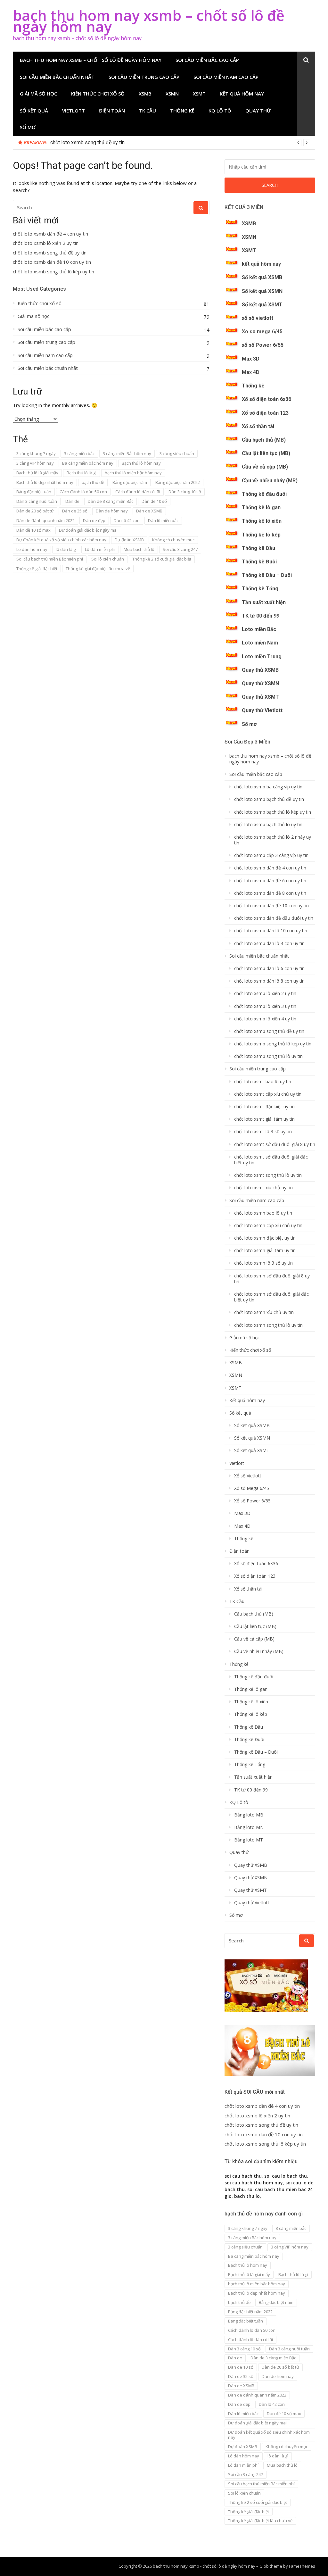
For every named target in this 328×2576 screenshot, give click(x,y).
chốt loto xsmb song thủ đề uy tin (50, 253)
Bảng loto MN (249, 1827)
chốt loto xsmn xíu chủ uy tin (264, 1312)
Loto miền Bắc (259, 629)
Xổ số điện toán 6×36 (256, 1564)
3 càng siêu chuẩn (177, 453)
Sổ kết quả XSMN (262, 291)
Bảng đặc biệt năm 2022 (178, 482)
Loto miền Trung (262, 656)
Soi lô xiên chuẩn (108, 559)
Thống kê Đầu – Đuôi (267, 575)
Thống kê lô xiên (262, 521)
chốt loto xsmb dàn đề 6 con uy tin (270, 881)
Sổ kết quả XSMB (262, 277)
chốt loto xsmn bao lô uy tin (263, 1213)
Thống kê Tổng (260, 589)
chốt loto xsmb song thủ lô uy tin (268, 1056)
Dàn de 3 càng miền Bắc (111, 501)
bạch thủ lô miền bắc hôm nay (133, 473)
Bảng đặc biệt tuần (34, 492)
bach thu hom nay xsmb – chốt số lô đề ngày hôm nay (149, 21)
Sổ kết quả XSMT (262, 305)
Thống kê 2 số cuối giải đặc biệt (162, 559)
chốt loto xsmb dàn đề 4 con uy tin (50, 234)
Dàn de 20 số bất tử (35, 511)
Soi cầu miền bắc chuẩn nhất (57, 77)
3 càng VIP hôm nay (35, 463)
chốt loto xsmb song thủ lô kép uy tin (53, 272)
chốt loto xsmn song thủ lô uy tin (268, 1325)
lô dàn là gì (66, 549)
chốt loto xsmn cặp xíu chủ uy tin (268, 1226)
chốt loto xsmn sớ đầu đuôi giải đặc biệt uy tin (271, 1297)
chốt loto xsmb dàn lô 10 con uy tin (271, 931)
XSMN (172, 94)
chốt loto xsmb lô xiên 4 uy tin (265, 1019)
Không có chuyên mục (173, 540)
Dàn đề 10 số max (33, 530)
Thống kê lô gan (261, 507)
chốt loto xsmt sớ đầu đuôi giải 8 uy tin (275, 1144)
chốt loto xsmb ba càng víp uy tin (268, 787)
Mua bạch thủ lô (139, 549)
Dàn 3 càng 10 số (185, 492)
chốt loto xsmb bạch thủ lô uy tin (268, 825)
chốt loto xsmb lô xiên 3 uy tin (265, 1006)
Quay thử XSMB (260, 670)
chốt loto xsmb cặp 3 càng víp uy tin (271, 855)
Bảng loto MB (249, 1815)
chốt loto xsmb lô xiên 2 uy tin (46, 243)
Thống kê (182, 111)
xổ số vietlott (258, 318)
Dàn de (72, 501)
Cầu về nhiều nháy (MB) (270, 481)
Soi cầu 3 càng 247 (180, 549)
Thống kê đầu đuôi (264, 494)
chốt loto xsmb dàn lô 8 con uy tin (269, 981)
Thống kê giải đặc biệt (37, 569)
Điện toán (112, 111)
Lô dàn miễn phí (100, 549)
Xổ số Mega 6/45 (252, 1488)
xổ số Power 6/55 (263, 345)
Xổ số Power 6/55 (252, 1501)
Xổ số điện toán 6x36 (266, 399)
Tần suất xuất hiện (264, 602)
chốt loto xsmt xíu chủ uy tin (263, 1188)
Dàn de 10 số (154, 501)
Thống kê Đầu (258, 548)
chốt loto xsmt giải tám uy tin (264, 1119)
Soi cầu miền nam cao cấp (226, 77)
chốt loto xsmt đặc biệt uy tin (264, 1107)
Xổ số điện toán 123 (265, 413)
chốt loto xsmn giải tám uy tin (265, 1251)
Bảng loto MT (249, 1840)
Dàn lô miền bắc (163, 520)
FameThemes (302, 2566)
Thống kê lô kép (261, 535)
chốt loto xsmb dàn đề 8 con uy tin (270, 893)
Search (270, 185)
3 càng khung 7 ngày (36, 453)
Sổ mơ (28, 127)
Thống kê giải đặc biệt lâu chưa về (98, 569)
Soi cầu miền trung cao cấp (144, 77)
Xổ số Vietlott (248, 1476)
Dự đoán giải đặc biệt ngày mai (88, 530)
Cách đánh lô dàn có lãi (138, 492)
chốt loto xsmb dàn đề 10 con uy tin (90, 142)
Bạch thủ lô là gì (82, 473)
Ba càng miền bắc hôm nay (88, 463)
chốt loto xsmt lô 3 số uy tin (263, 1132)
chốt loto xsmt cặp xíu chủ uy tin (268, 1094)
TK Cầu (148, 111)
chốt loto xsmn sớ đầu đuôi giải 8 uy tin (272, 1279)
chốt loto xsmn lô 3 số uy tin (263, 1263)
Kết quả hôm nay (242, 94)
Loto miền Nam (260, 643)
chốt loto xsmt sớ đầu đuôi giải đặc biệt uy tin (271, 1160)
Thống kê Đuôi (259, 562)
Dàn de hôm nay (112, 511)
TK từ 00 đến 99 (261, 616)
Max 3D (251, 359)
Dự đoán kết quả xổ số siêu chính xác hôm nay (61, 540)
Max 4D (251, 372)
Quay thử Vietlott (262, 710)
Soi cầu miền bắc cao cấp (207, 60)
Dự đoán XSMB (129, 540)
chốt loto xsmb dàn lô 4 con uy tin (269, 943)
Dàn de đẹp (94, 520)
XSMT (199, 94)
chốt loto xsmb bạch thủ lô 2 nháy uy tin (273, 840)
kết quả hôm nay (261, 264)
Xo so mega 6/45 (262, 332)
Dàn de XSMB (149, 511)
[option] (180, 143)
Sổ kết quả (34, 111)
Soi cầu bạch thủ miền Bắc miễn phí (50, 559)
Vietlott (74, 111)
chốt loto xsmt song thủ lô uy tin (268, 1175)
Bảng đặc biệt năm (130, 482)
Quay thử (258, 111)
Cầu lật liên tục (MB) (266, 453)
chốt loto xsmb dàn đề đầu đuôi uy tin (274, 918)
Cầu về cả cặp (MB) (265, 467)
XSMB (145, 94)
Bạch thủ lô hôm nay (141, 463)
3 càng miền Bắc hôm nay (127, 453)
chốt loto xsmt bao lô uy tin (263, 1082)
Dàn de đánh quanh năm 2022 (45, 520)
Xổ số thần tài (258, 426)
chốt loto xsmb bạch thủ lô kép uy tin (273, 812)
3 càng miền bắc (79, 453)
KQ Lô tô (220, 111)
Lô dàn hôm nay (32, 549)
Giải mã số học (38, 94)
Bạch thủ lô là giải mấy (37, 473)
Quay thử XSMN (260, 683)
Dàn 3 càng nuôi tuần (37, 501)
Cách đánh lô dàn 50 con (83, 492)
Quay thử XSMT (260, 697)
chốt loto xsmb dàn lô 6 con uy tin (269, 968)
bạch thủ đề (93, 482)
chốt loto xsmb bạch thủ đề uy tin (269, 799)
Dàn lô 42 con (127, 520)
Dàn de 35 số (75, 511)
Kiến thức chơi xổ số (98, 94)
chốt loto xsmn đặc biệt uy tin (265, 1238)
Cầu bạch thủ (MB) (264, 440)
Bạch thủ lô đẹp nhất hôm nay (45, 482)
